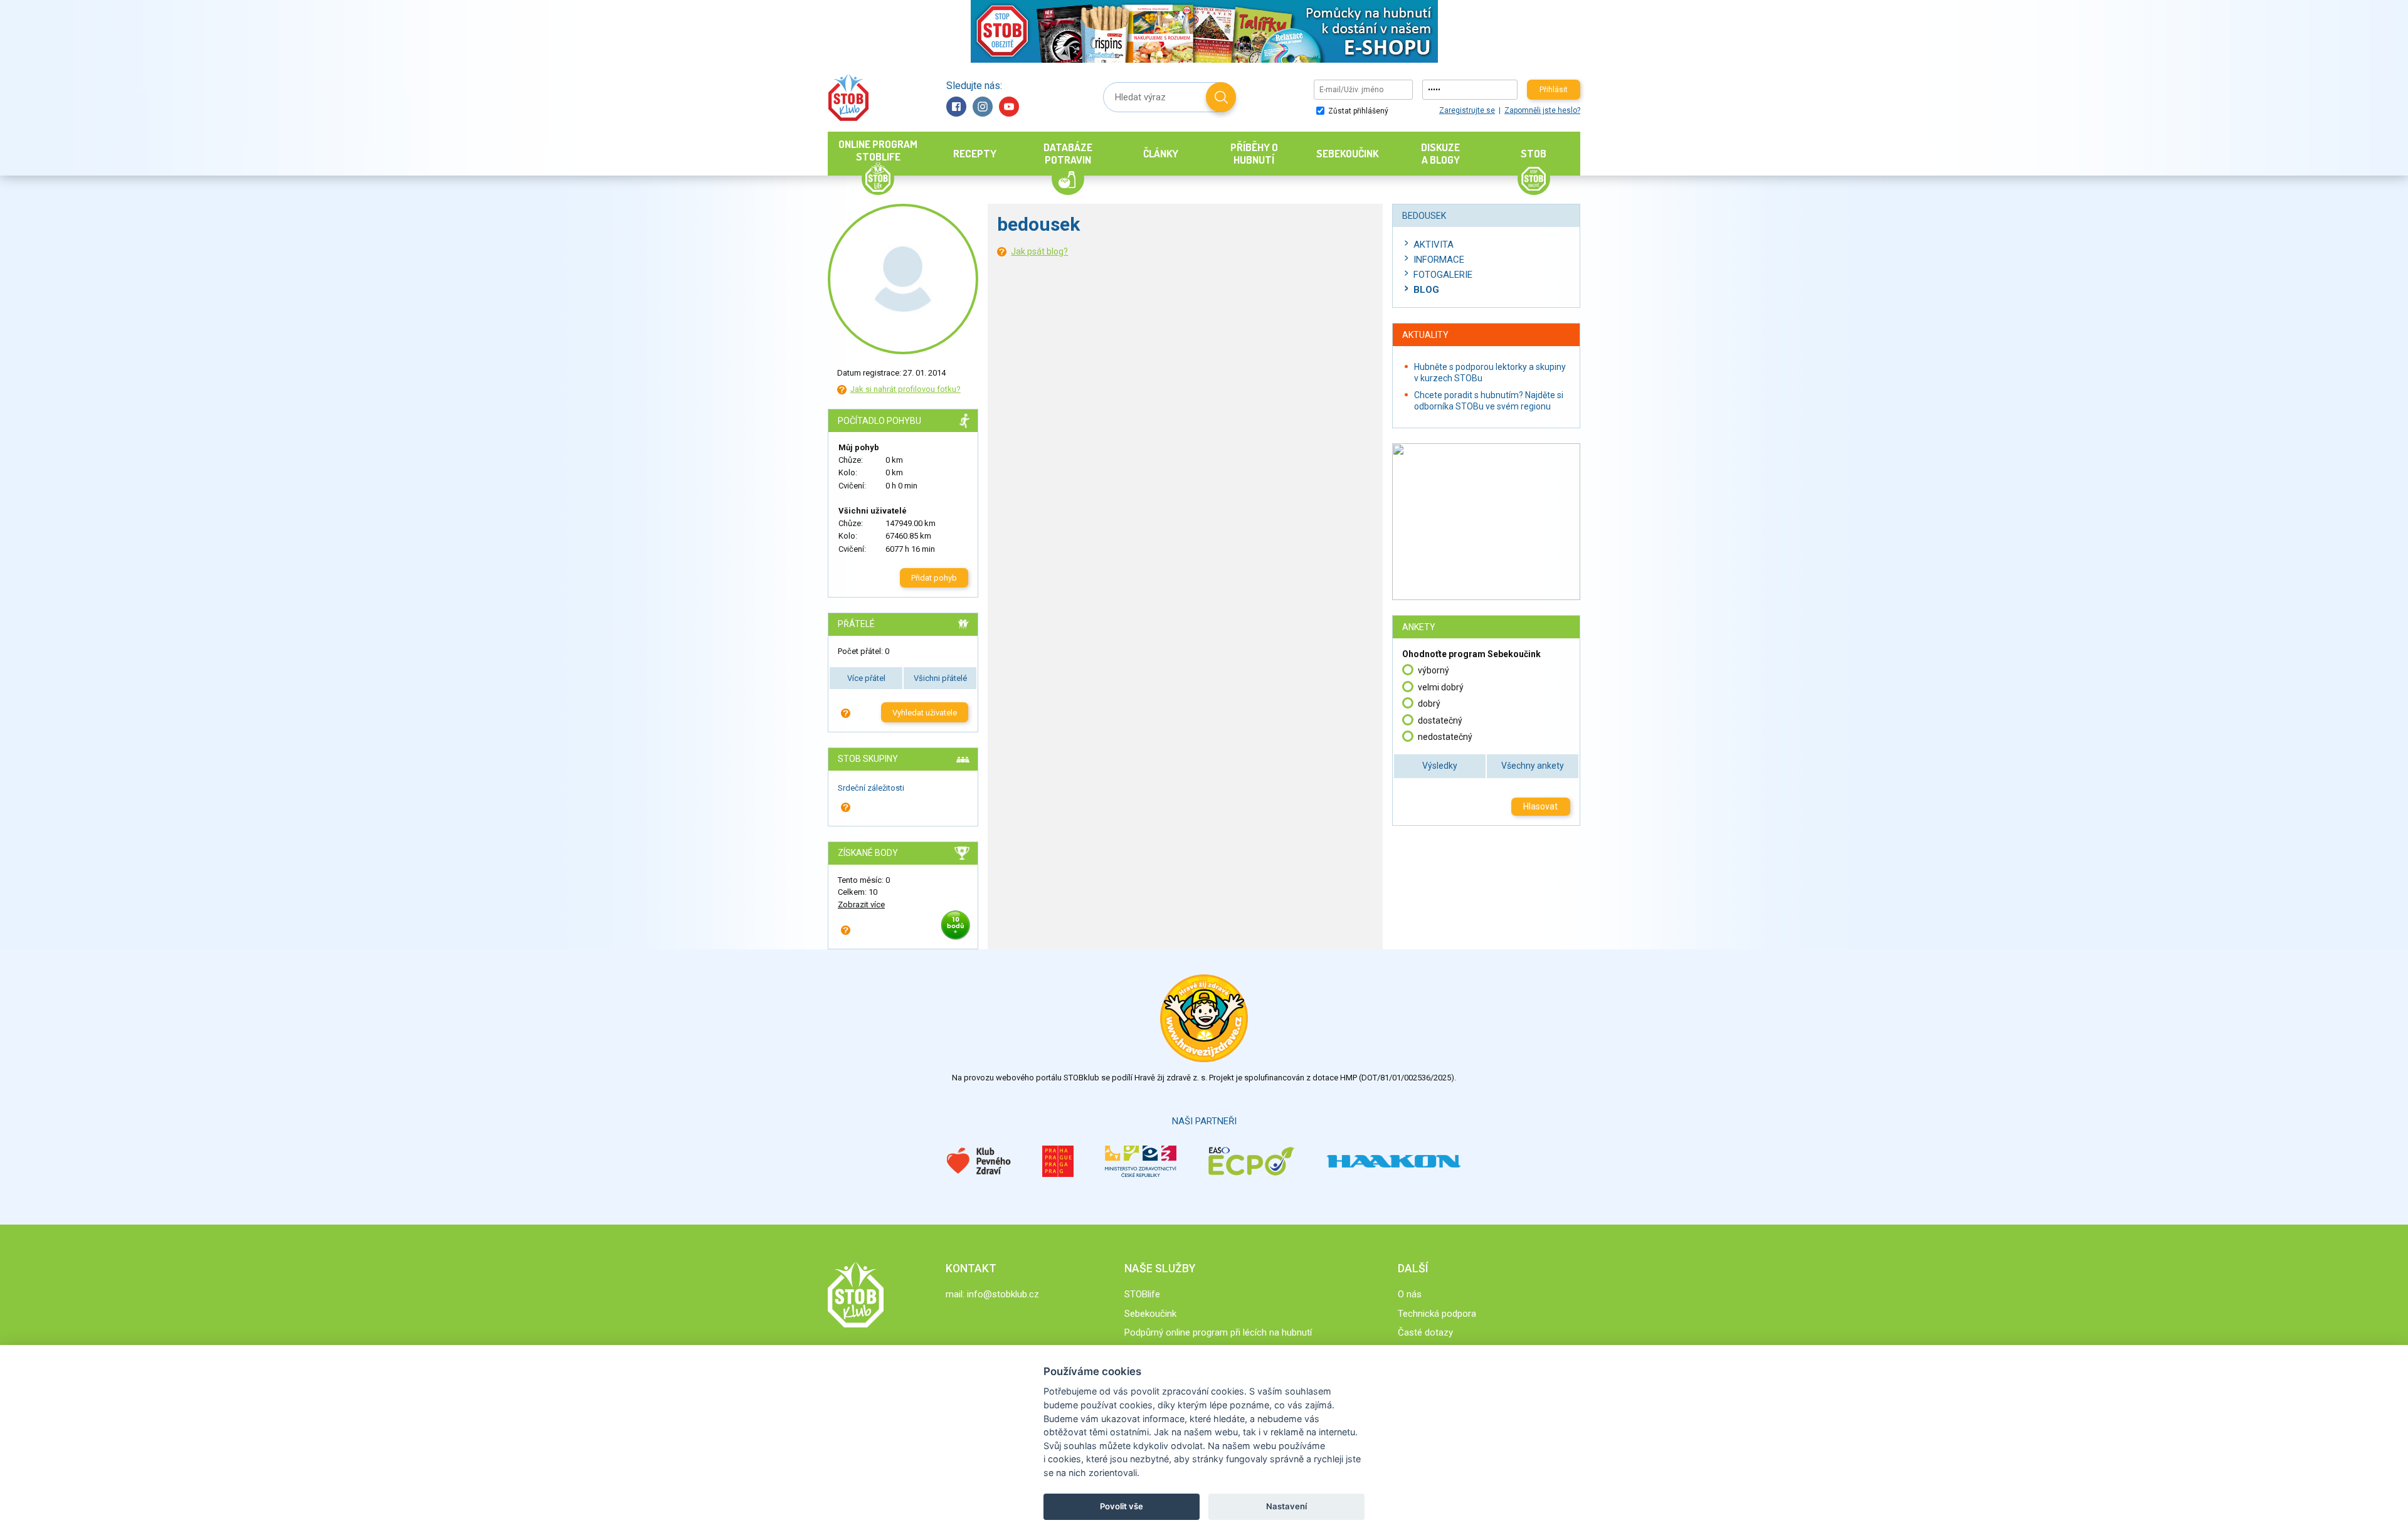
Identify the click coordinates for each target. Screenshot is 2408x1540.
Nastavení (1286, 1506)
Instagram (983, 107)
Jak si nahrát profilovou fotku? (906, 389)
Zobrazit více (861, 904)
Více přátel (866, 678)
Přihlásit (1554, 90)
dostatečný (1440, 720)
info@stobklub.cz (1003, 1294)
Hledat (1221, 97)
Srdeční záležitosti (871, 788)
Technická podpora (1437, 1314)
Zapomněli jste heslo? (1542, 110)
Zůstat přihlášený (1357, 111)
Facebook (956, 107)
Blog (1426, 290)
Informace (1439, 260)
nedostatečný (1445, 737)
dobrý (1429, 704)
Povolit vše (1122, 1506)
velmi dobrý (1441, 687)
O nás (1410, 1294)
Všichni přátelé (940, 678)
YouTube (1009, 107)
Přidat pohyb (934, 578)
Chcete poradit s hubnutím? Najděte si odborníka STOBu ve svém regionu (1489, 401)
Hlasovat (1540, 806)
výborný (1434, 670)
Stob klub (848, 98)
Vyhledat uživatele (925, 713)
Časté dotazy (1425, 1332)
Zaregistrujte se (1467, 110)
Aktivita (1434, 245)
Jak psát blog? (1039, 251)
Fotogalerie (1443, 275)
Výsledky (1440, 766)
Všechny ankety (1533, 766)
